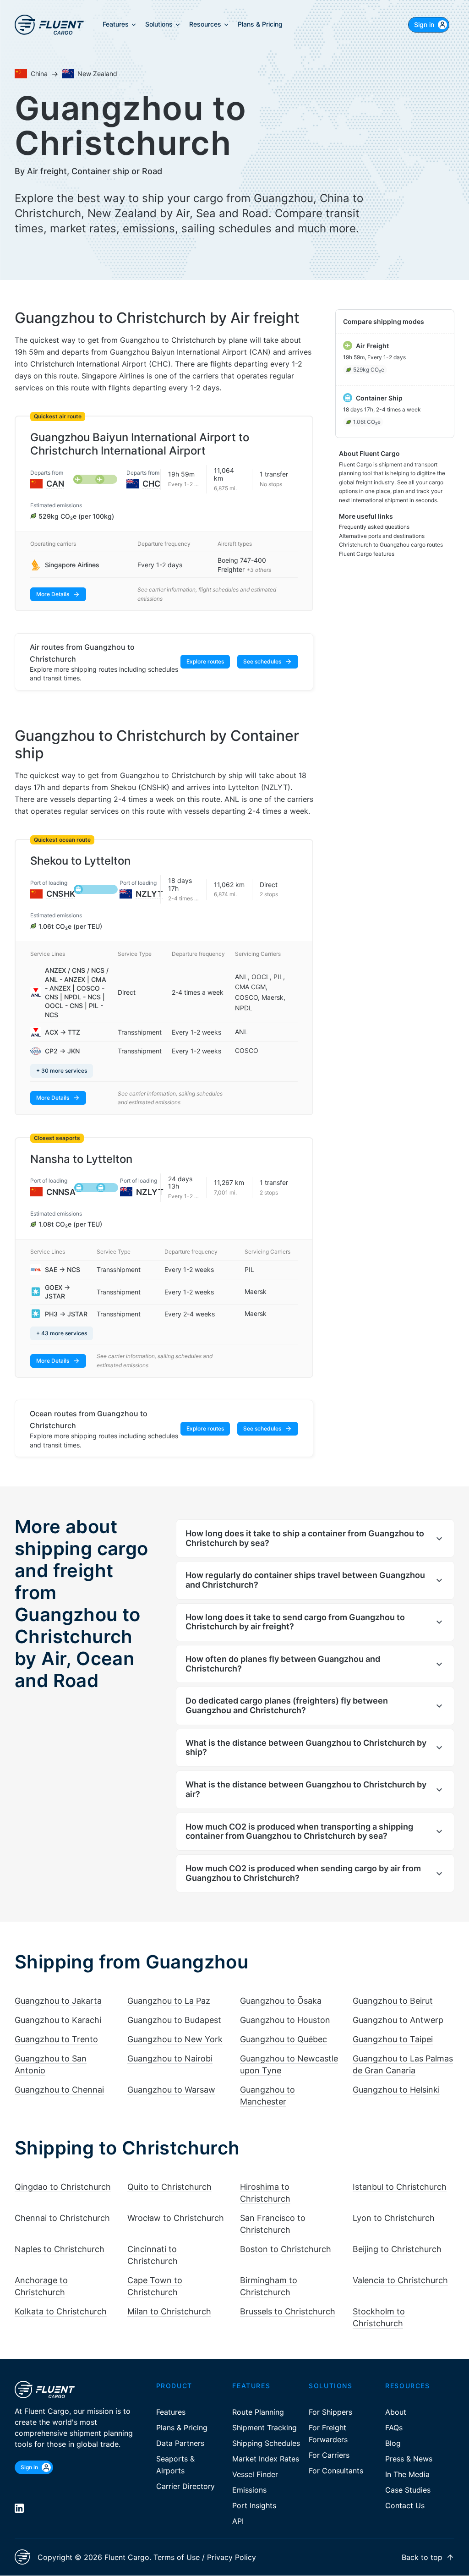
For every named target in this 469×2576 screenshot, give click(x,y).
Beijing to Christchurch (397, 2249)
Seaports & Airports (175, 2465)
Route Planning (258, 2412)
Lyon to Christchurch (394, 2218)
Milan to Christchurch (169, 2311)
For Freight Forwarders (328, 2433)
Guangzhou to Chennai (59, 2090)
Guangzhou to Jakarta (58, 2001)
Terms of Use (177, 2557)
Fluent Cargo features (367, 554)
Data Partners (180, 2443)
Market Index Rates (266, 2459)
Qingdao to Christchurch (63, 2187)
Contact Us (405, 2505)
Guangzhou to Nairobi (170, 2058)
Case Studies (408, 2490)
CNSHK (61, 894)
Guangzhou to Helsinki (396, 2090)
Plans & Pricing (182, 2428)
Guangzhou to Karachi (58, 2020)
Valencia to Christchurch (400, 2280)
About (396, 2412)
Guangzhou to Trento (56, 2039)
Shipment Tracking (264, 2428)
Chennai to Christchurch (62, 2218)
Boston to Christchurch (286, 2249)
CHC (151, 484)
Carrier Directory (185, 2486)
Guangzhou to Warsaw (171, 2090)
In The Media (407, 2474)
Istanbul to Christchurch (400, 2187)
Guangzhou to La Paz (169, 2001)
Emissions (249, 2490)
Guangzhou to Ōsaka (281, 2001)
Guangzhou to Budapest (174, 2020)
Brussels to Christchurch (288, 2311)
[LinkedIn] (19, 2508)
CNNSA (61, 1192)
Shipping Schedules (266, 2443)
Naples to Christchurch (60, 2249)
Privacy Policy (232, 2557)
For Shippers (330, 2412)
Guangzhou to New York (175, 2039)
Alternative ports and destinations (382, 536)
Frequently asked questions (374, 527)
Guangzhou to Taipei (393, 2039)
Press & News (409, 2459)
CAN (55, 484)
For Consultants (336, 2471)
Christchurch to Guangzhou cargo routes (391, 545)
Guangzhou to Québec (284, 2039)
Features (171, 2412)
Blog (393, 2443)
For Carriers (329, 2455)
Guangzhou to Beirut (393, 2001)
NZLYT (149, 894)
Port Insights (254, 2505)
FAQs (394, 2428)
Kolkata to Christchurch (61, 2311)
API (238, 2521)
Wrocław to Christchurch (176, 2218)
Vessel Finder (255, 2474)
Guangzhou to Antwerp (398, 2020)
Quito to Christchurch (169, 2187)
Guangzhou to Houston (285, 2020)
